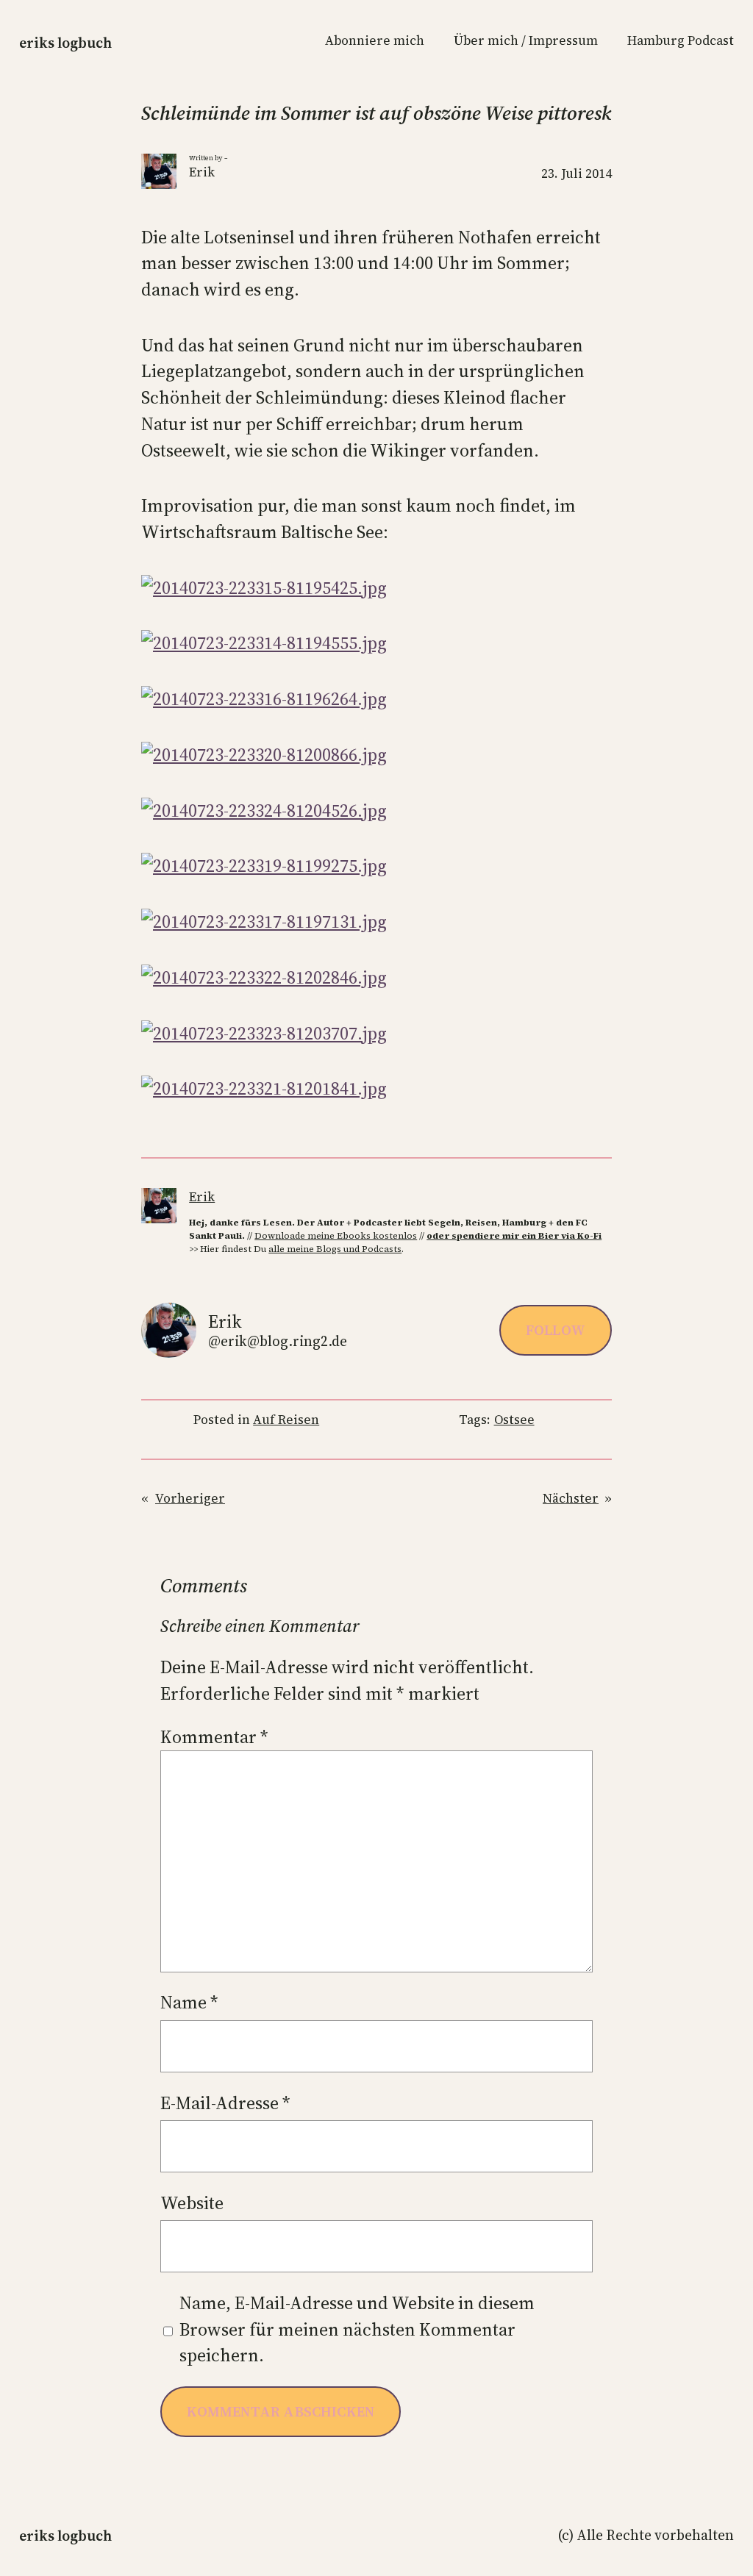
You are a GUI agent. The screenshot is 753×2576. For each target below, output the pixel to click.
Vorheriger (190, 1498)
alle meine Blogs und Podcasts (335, 1249)
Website (192, 2203)
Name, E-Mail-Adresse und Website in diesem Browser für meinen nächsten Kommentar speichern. (357, 2329)
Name (189, 2002)
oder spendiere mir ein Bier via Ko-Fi (514, 1236)
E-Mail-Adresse (225, 2103)
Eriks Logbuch (65, 43)
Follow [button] (556, 1330)
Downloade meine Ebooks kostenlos (336, 1236)
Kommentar (214, 1737)
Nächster (571, 1498)
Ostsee (514, 1420)
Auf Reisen (286, 1420)
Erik (202, 1197)
